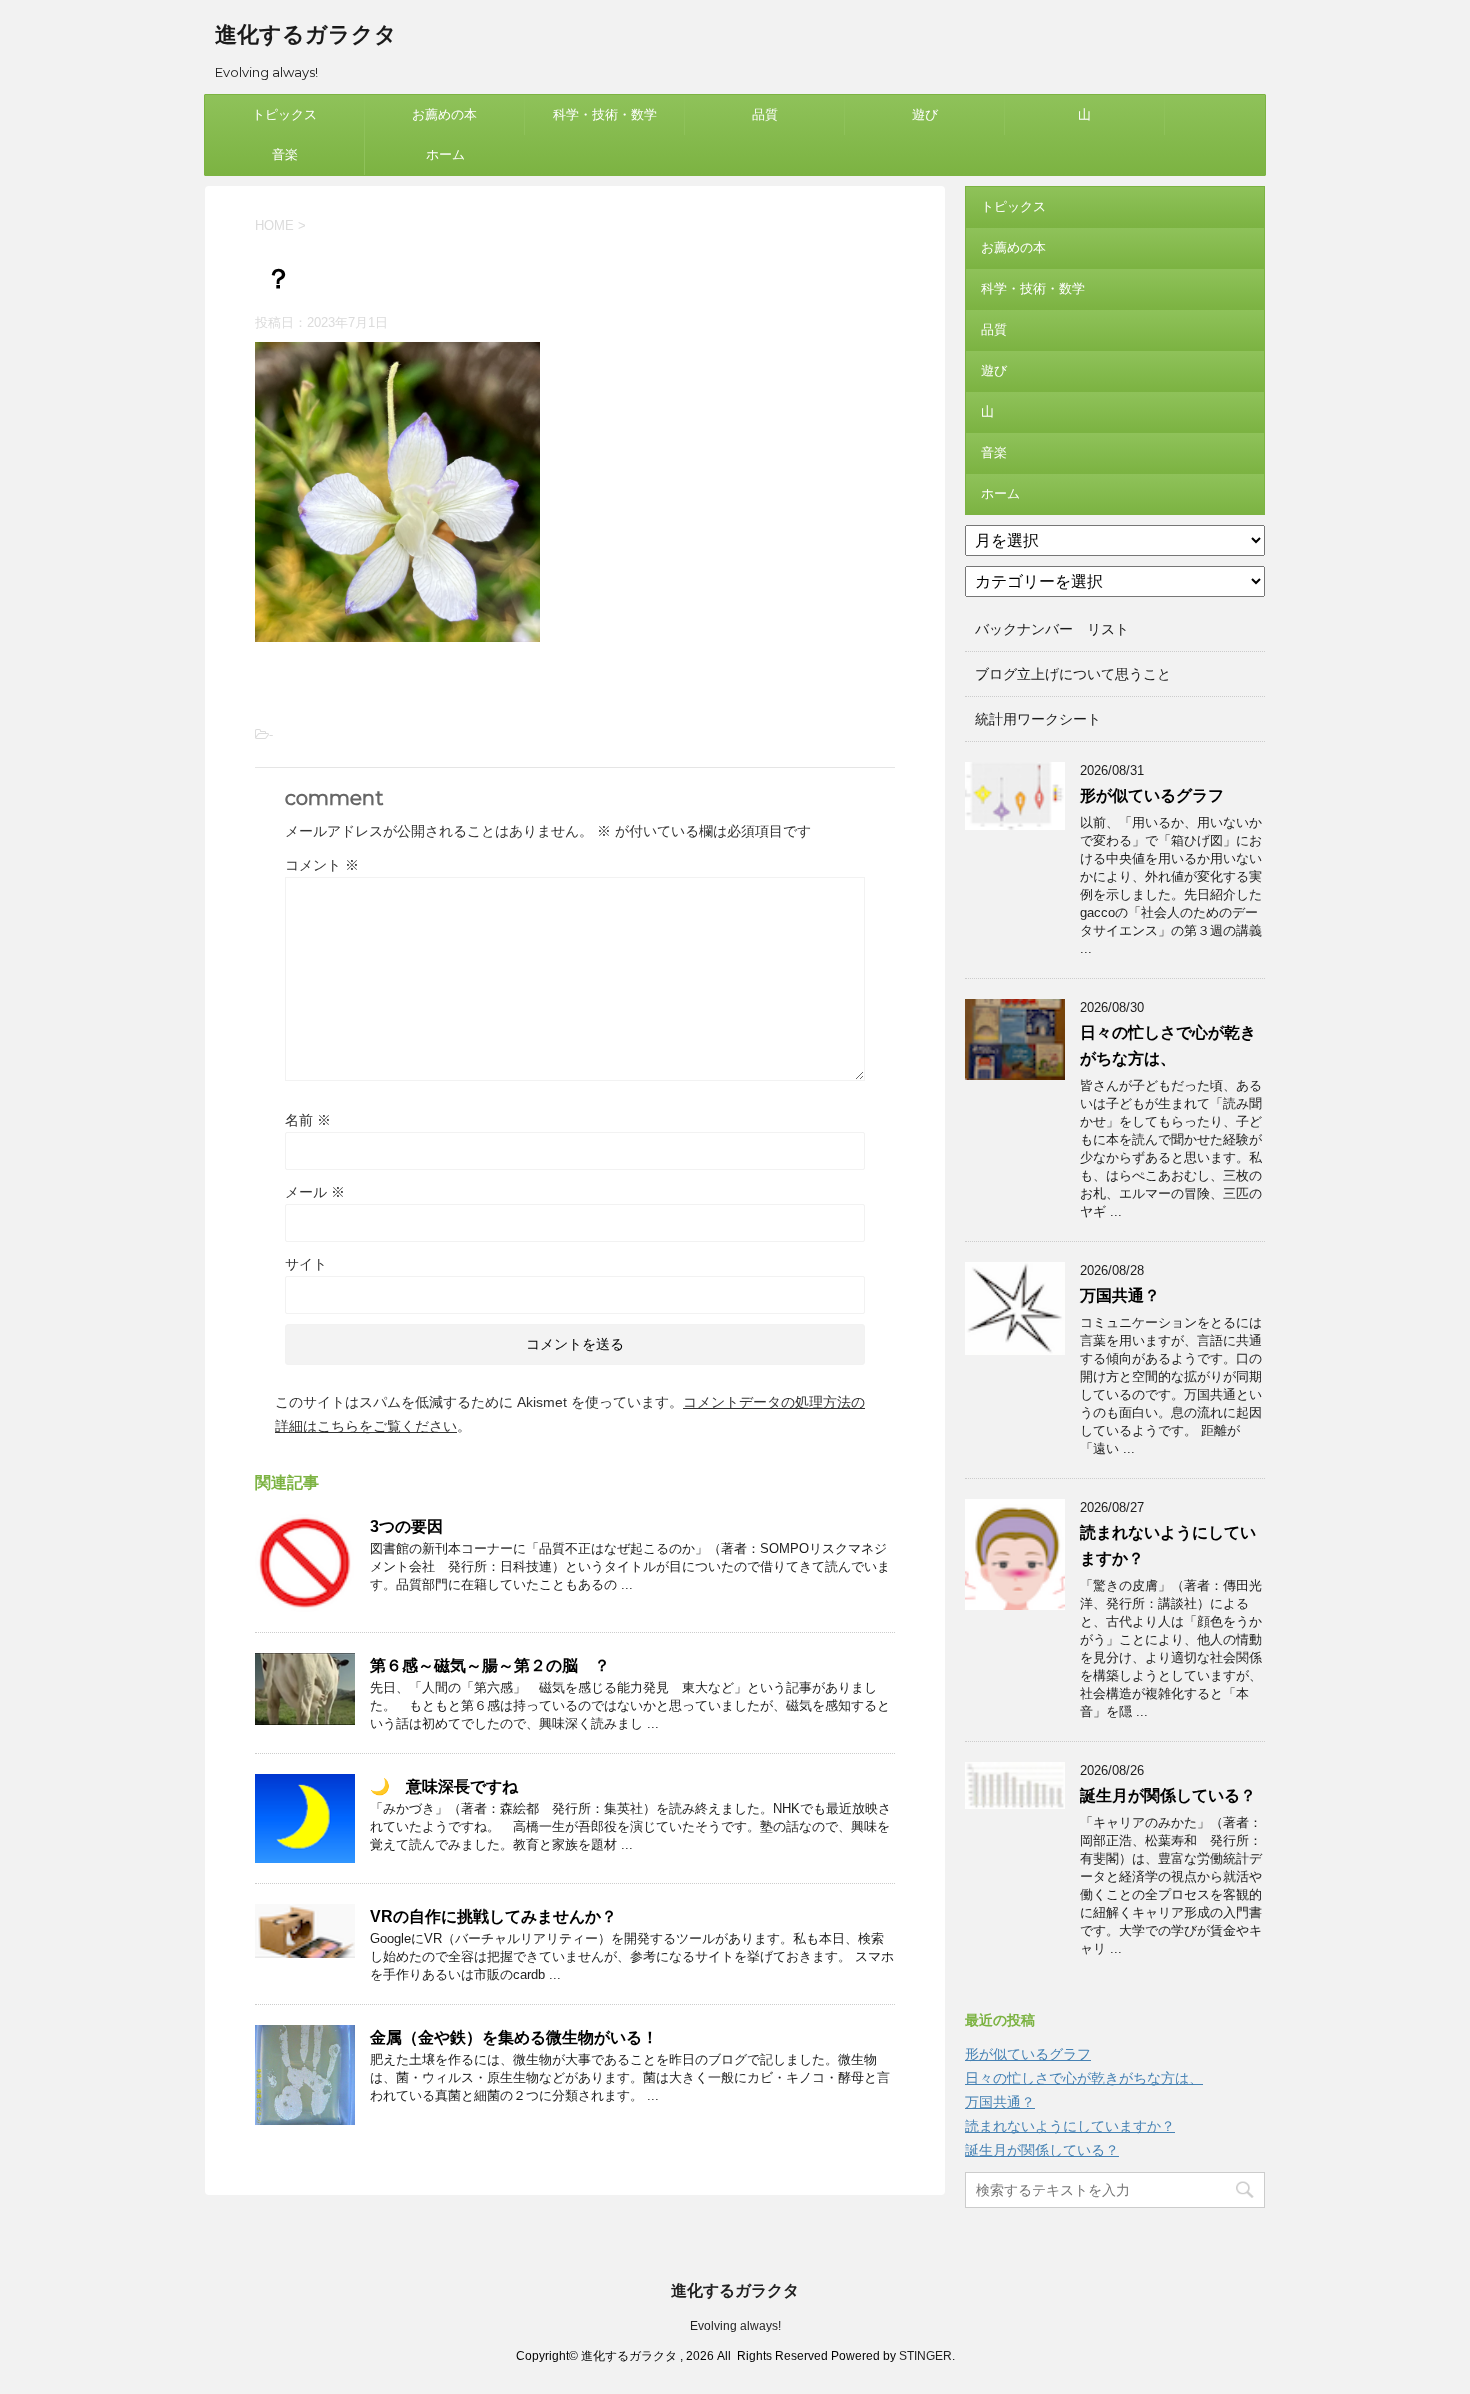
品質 (765, 114)
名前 (308, 1120)
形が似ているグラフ (1152, 795)
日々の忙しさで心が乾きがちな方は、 (1084, 2078)
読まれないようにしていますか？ (1070, 2126)
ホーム (445, 154)
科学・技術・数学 (605, 114)
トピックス (284, 114)
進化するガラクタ (306, 34)
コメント (322, 865)
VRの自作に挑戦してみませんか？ (493, 1916)
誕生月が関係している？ (1168, 1795)
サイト (306, 1264)
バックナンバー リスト (1052, 629)
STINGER (925, 2356)
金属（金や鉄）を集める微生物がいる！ (514, 2037)
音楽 (285, 154)
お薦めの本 (444, 114)
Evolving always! (735, 2326)
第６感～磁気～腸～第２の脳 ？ (490, 1665)
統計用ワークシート (1038, 719)
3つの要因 (406, 1526)
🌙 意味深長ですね (444, 1786)
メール (315, 1192)
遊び (925, 114)
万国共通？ (1120, 1295)
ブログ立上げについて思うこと (1073, 674)
